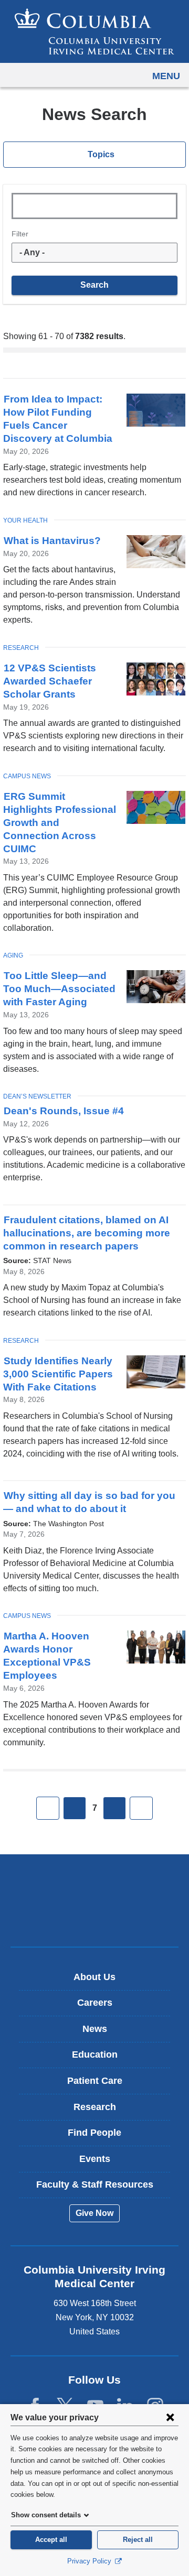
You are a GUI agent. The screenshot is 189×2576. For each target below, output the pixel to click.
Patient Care (95, 2081)
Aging (13, 955)
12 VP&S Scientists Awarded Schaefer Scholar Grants (50, 681)
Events (95, 2159)
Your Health (25, 520)
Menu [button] (166, 76)
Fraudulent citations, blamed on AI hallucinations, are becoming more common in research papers (87, 1233)
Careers (95, 2003)
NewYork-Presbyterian (94, 1917)
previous (75, 1808)
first (48, 1808)
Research (21, 648)
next (114, 1808)
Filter (20, 234)
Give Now (94, 2213)
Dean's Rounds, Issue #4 (64, 1111)
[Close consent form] (170, 2417)
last (141, 1808)
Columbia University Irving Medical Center (95, 1884)
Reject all (138, 2540)
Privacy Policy (90, 2561)
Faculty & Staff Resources (95, 2184)
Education (95, 2055)
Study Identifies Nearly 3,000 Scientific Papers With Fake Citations (58, 1374)
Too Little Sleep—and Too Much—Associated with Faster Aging (59, 989)
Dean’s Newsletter (37, 1096)
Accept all (51, 2540)
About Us (94, 1977)
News (95, 2029)
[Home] (94, 31)
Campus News (27, 776)
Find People (94, 2133)
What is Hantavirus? (52, 541)
